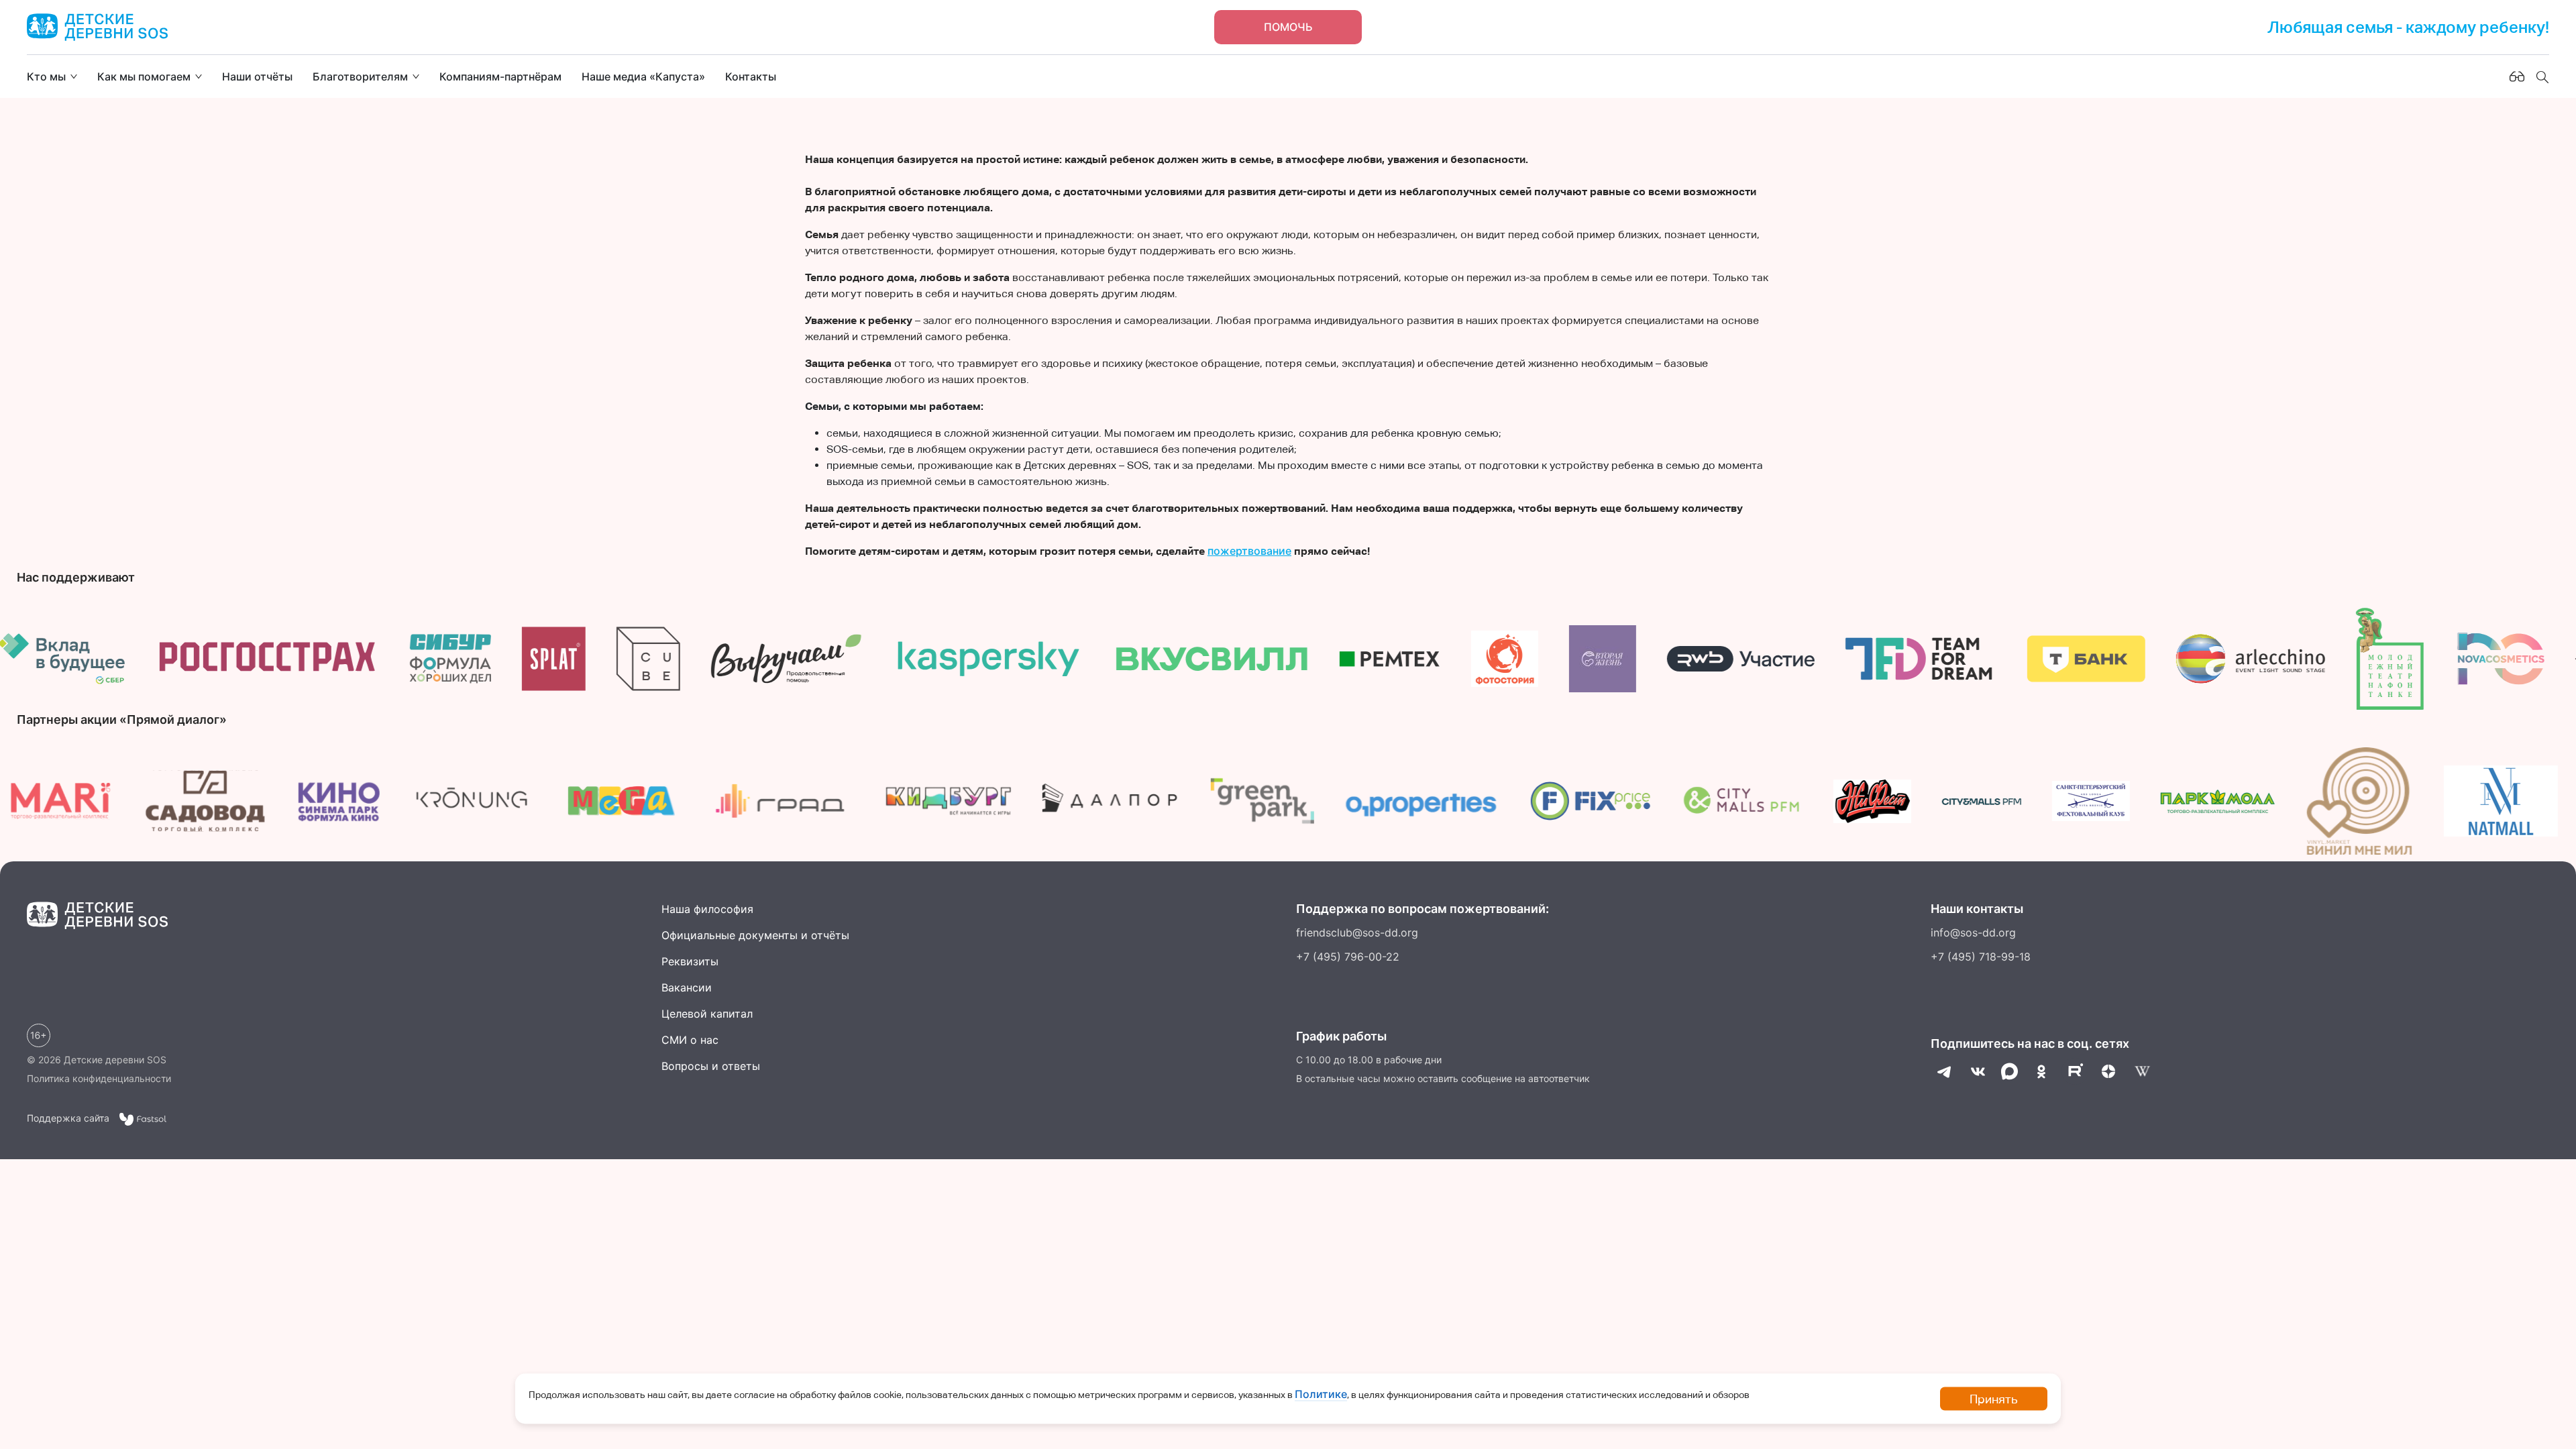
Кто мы (46, 76)
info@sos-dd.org (1973, 932)
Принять (1994, 1399)
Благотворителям (360, 76)
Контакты (751, 76)
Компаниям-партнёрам (500, 76)
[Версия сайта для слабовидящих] (2517, 76)
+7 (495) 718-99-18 (1981, 957)
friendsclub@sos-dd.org (1357, 932)
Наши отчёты (257, 76)
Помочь (1288, 27)
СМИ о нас (690, 1040)
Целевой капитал (707, 1014)
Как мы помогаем (144, 76)
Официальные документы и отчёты (755, 935)
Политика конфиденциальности (99, 1078)
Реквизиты (690, 961)
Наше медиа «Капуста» (643, 76)
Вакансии (687, 987)
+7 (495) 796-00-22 (1348, 957)
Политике (1321, 1394)
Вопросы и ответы (711, 1066)
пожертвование (1249, 551)
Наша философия (707, 909)
